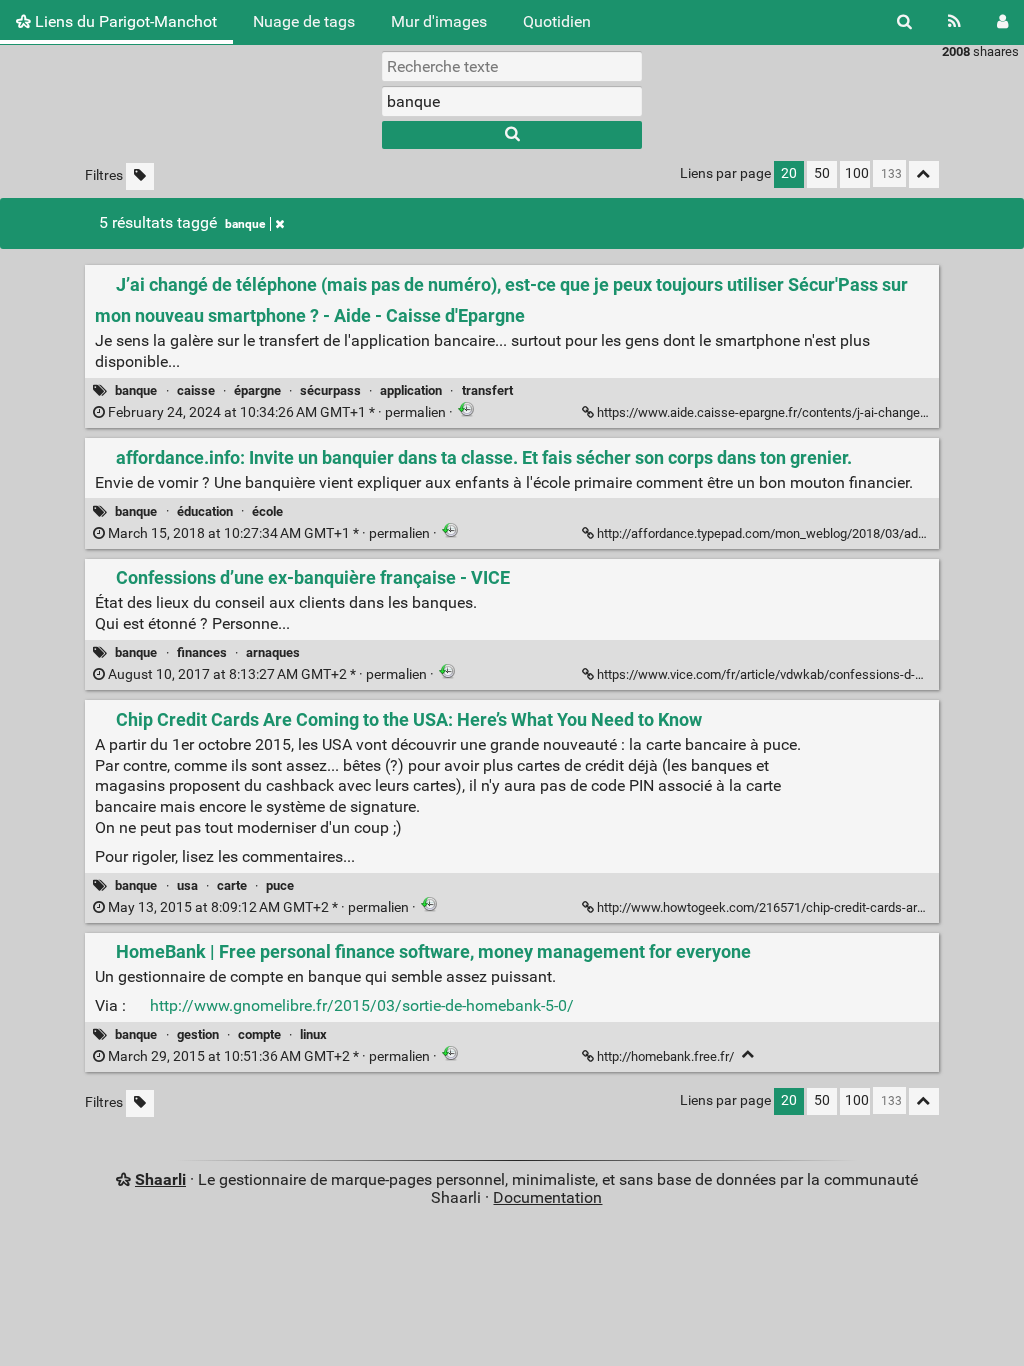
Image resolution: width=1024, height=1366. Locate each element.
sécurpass (330, 390)
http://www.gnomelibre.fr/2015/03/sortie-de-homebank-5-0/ (362, 1005)
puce (280, 885)
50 (822, 173)
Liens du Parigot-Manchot (124, 21)
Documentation (547, 1197)
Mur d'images (439, 21)
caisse (196, 390)
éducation (205, 511)
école (267, 511)
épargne (257, 390)
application (411, 390)
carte (232, 885)
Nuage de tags (304, 21)
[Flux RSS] (954, 22)
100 (857, 173)
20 (789, 173)
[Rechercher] (904, 22)
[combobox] (512, 101)
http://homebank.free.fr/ (665, 1056)
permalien (277, 412)
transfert (487, 390)
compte (259, 1034)
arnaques (273, 652)
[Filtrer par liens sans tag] (140, 176)
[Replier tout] (924, 174)
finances (202, 652)
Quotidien (557, 21)
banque (245, 224)
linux (313, 1034)
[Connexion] (1002, 22)
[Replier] (748, 1054)
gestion (198, 1034)
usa (187, 885)
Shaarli (160, 1179)
